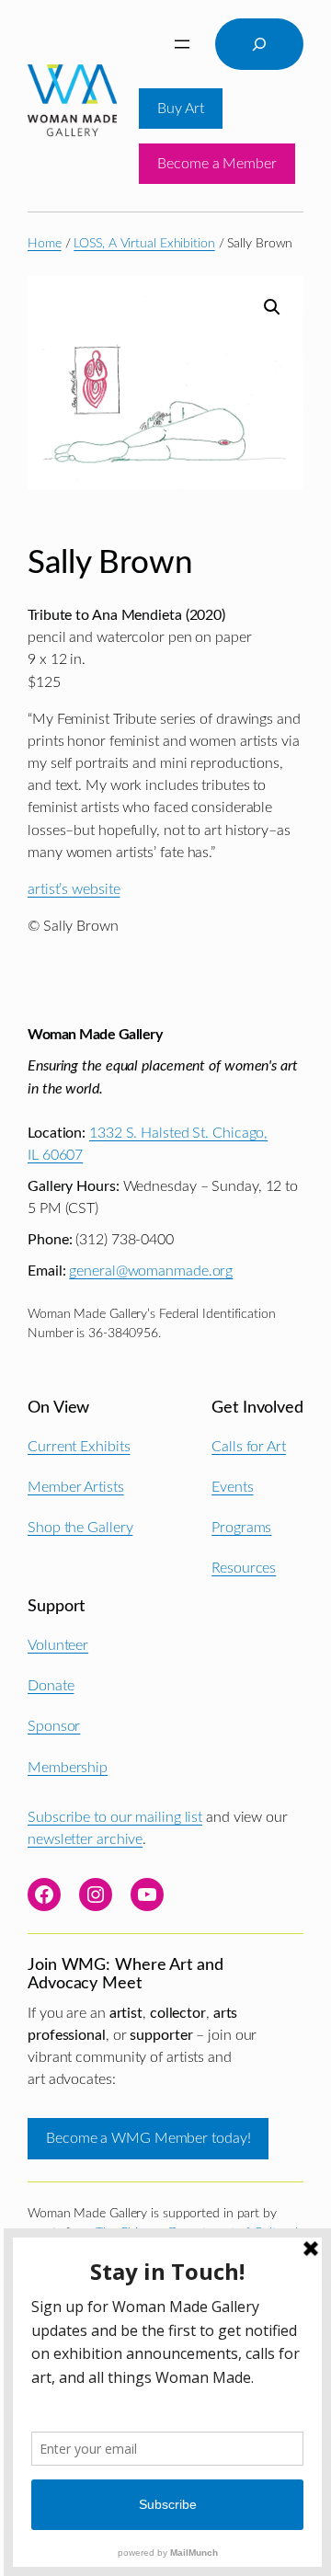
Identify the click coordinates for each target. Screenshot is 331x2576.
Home (45, 244)
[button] (272, 307)
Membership (68, 1768)
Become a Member (217, 164)
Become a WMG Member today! (148, 2138)
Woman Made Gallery (95, 1035)
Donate (51, 1686)
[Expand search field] (259, 44)
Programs (241, 1528)
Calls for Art (249, 1447)
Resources (244, 1568)
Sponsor (54, 1726)
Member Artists (76, 1487)
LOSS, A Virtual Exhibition (144, 244)
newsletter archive (85, 1839)
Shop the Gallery (80, 1528)
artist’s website (74, 889)
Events (232, 1487)
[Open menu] (182, 44)
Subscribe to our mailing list (115, 1817)
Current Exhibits (79, 1447)
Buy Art (180, 109)
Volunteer (58, 1645)
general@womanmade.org (151, 1271)
